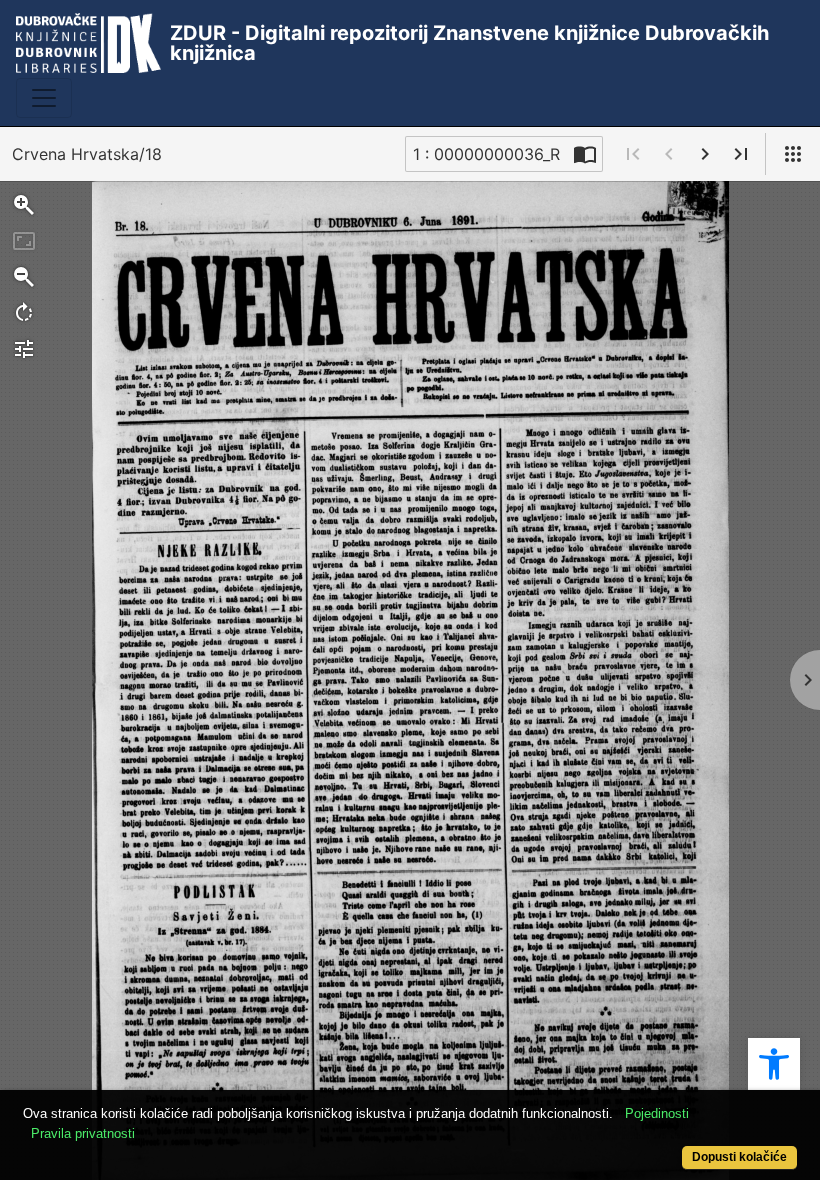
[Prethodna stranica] (669, 154)
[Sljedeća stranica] (705, 154)
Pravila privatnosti (83, 1133)
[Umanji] (24, 277)
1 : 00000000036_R (486, 154)
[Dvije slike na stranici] (585, 154)
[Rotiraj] (24, 313)
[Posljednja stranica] (741, 154)
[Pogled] (793, 154)
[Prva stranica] (633, 154)
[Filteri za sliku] (24, 349)
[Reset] (24, 241)
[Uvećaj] (24, 205)
